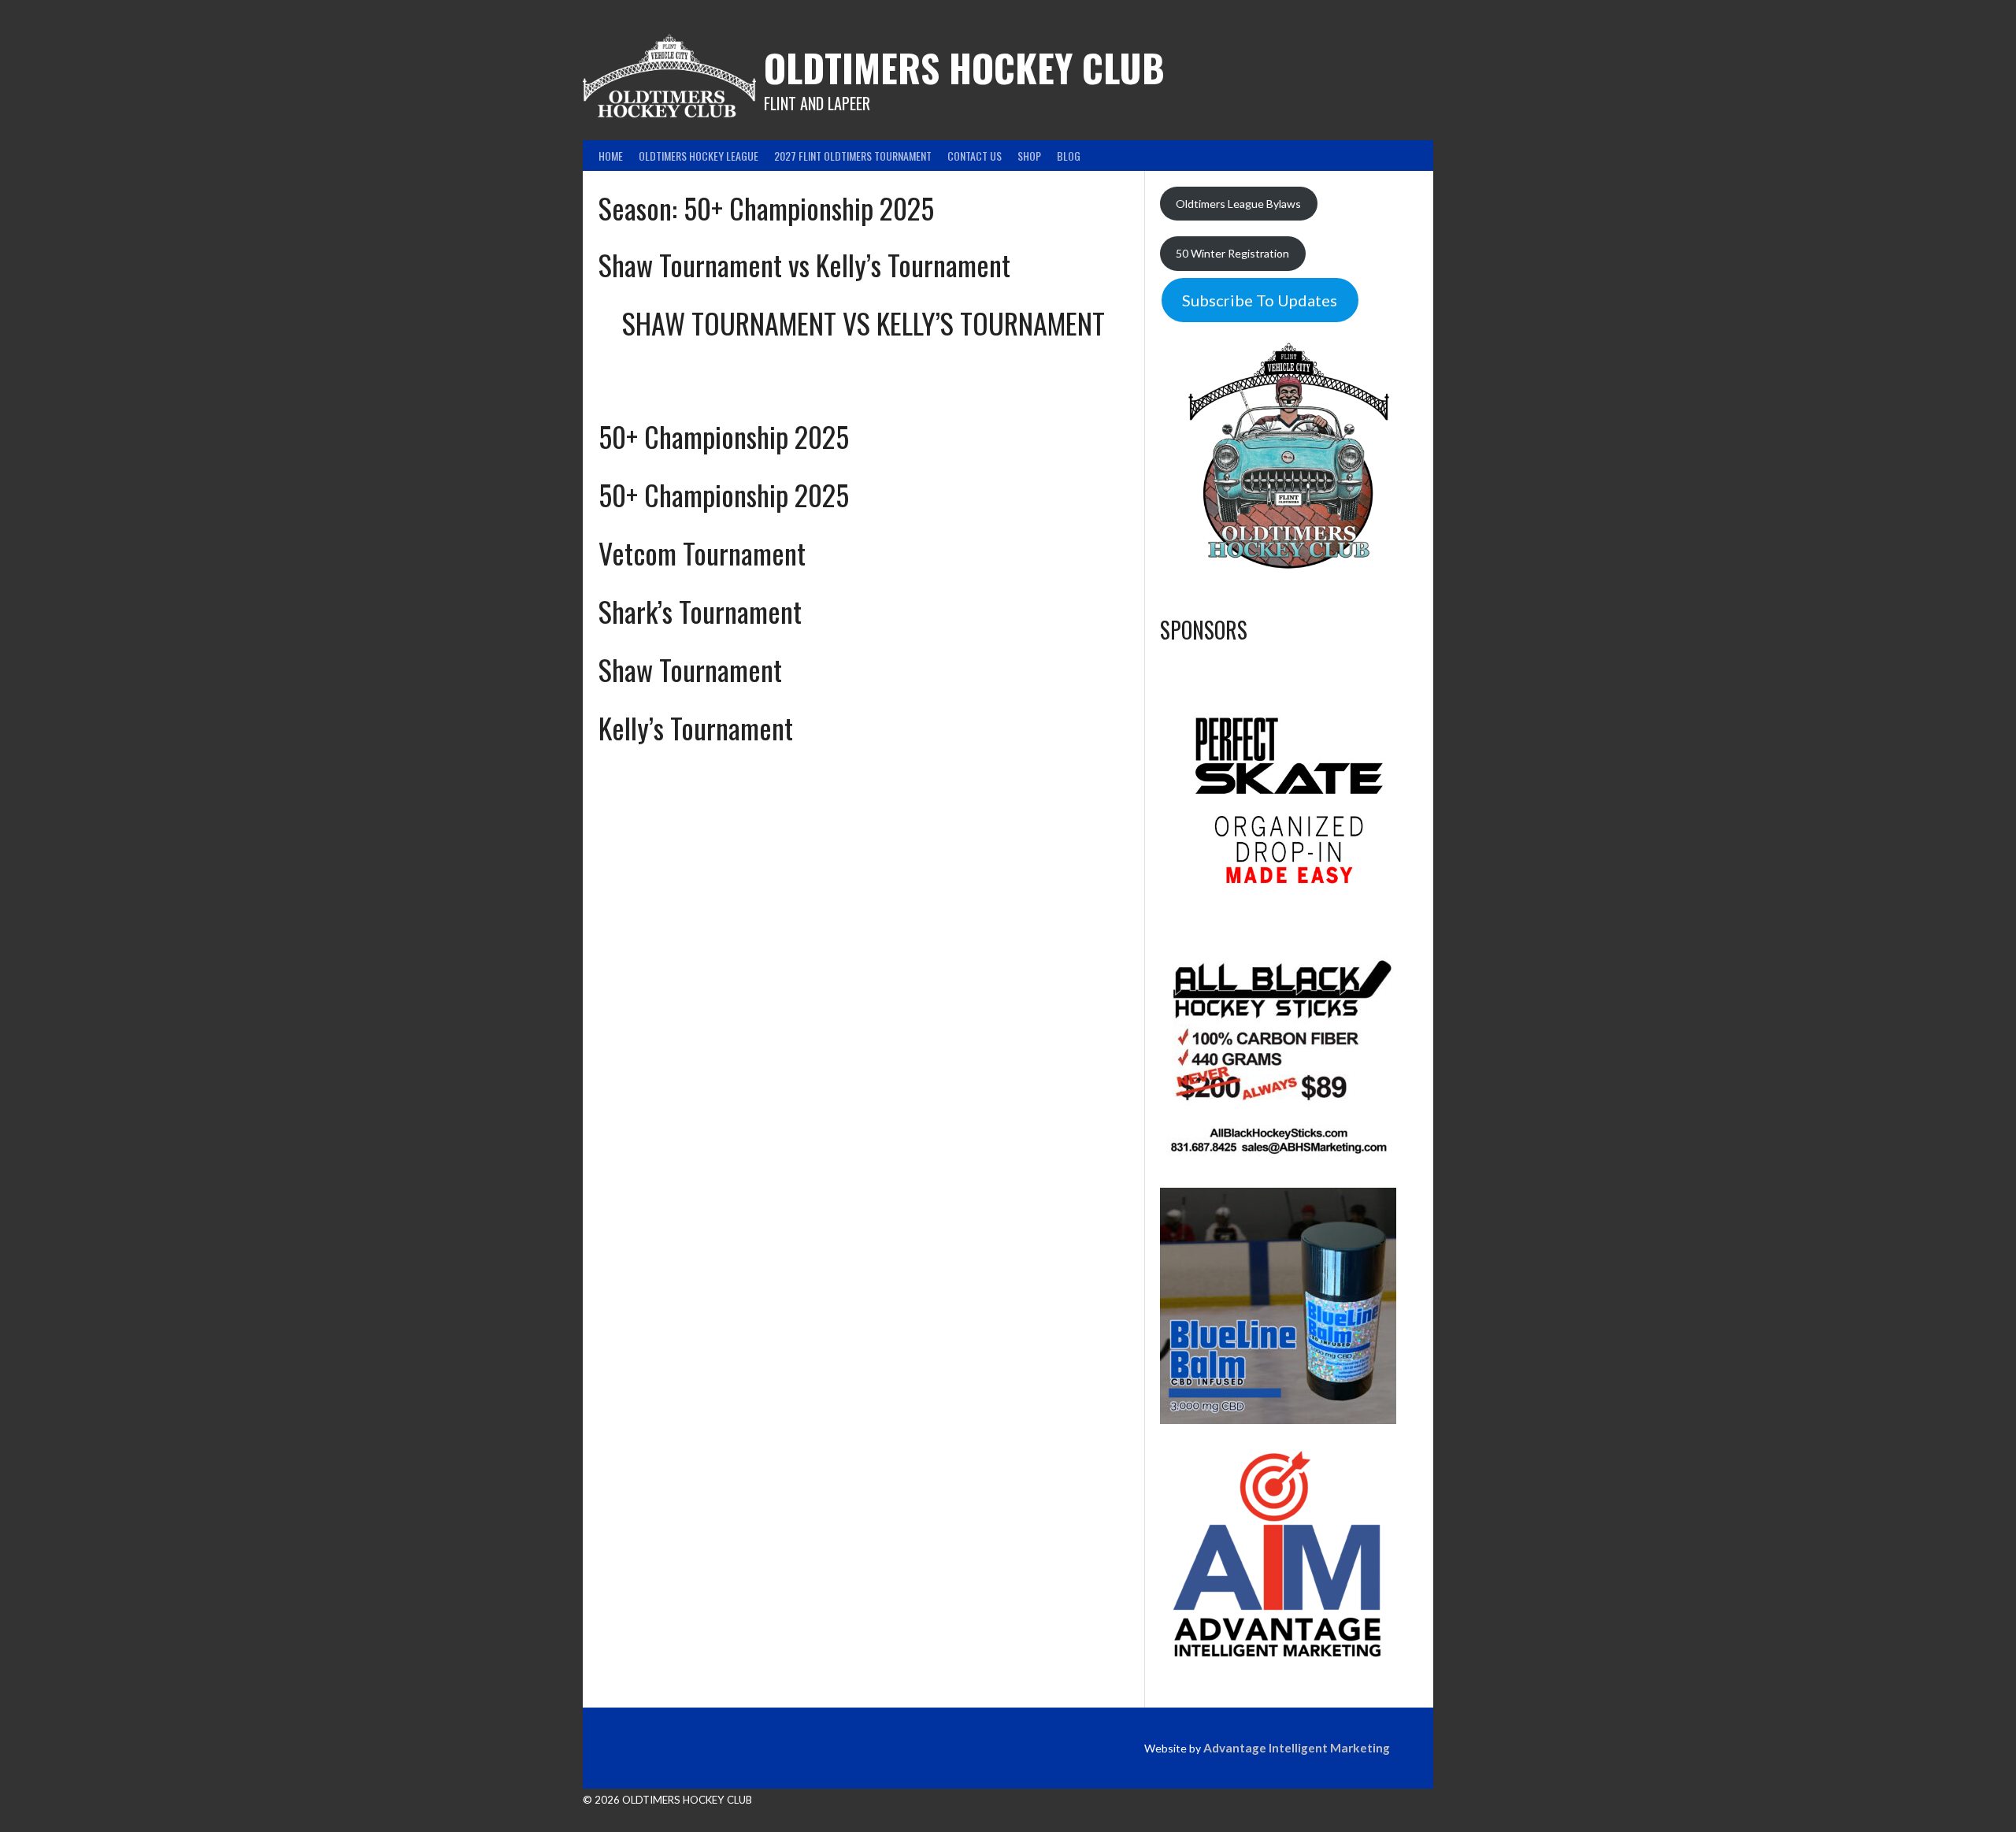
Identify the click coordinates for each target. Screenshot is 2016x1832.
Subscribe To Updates (1260, 300)
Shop (1029, 156)
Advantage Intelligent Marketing (1297, 1748)
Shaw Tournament (690, 669)
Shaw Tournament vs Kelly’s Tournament (804, 264)
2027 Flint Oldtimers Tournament (853, 156)
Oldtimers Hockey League (699, 156)
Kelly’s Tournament (696, 727)
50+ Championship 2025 (724, 436)
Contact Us (975, 156)
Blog (1069, 156)
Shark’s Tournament (700, 611)
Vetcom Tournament (702, 553)
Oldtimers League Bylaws (1238, 204)
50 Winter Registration (1232, 253)
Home (611, 156)
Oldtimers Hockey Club (964, 67)
